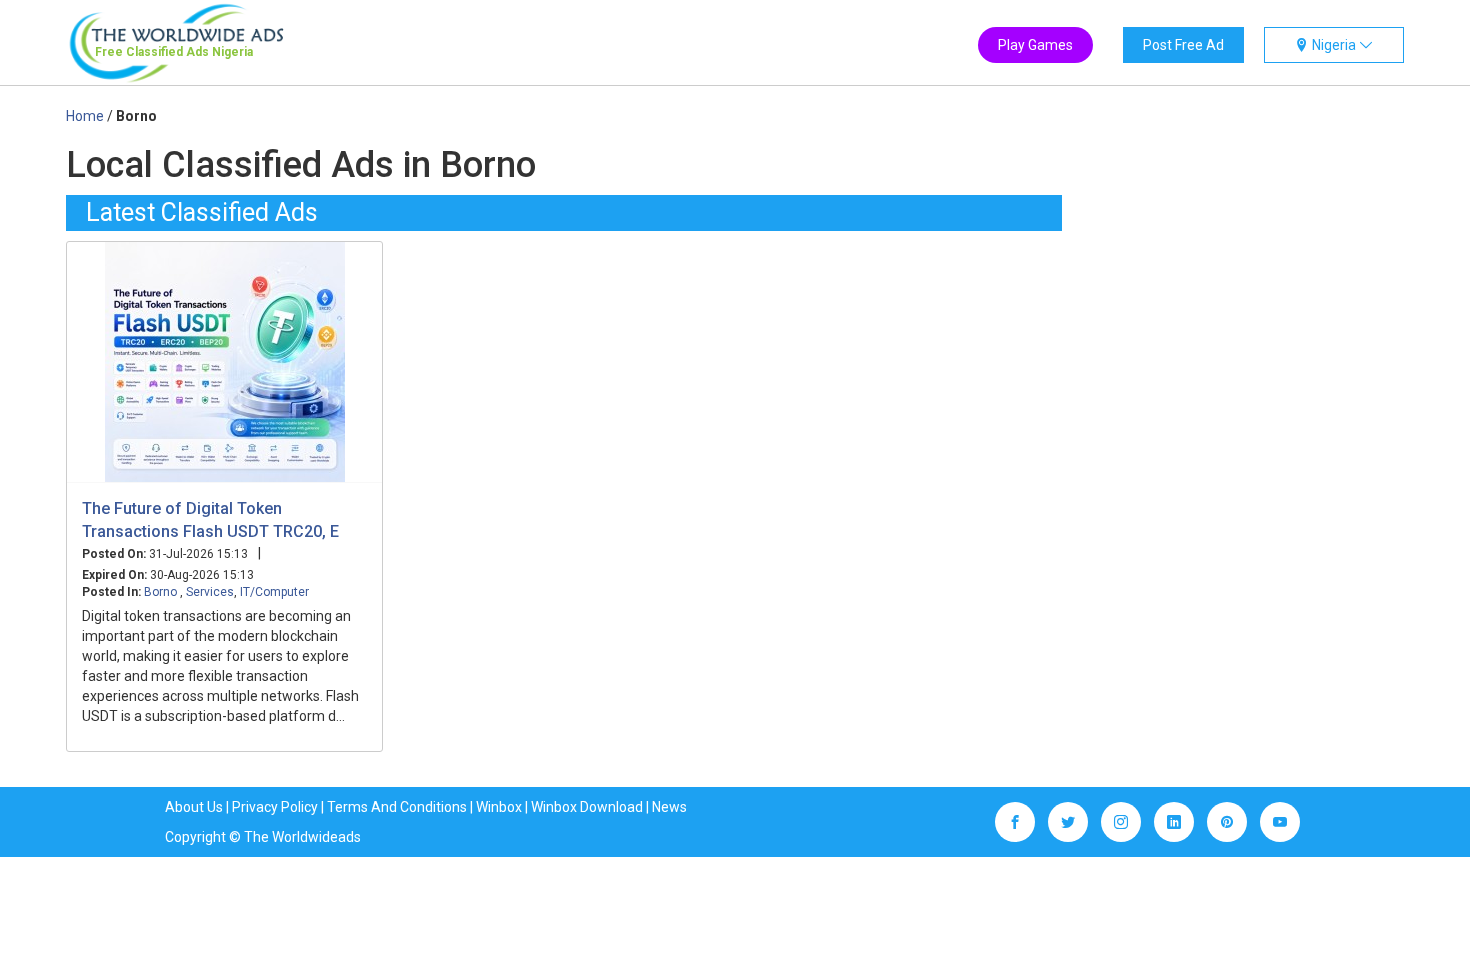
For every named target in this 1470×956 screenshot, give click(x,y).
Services (210, 592)
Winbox (499, 807)
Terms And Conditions (397, 807)
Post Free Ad (1183, 45)
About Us (194, 807)
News (669, 807)
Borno (162, 592)
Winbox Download (587, 807)
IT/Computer (274, 592)
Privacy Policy (275, 807)
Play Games (1035, 45)
